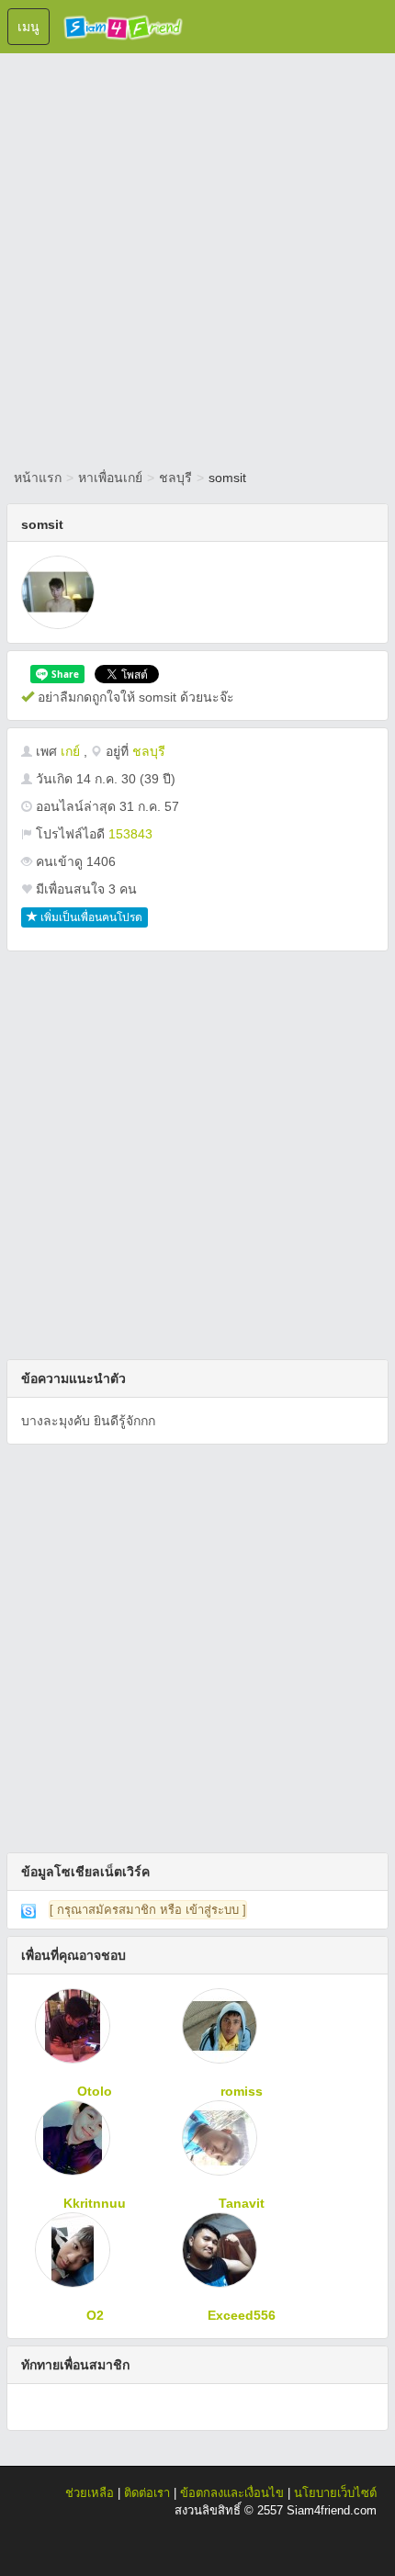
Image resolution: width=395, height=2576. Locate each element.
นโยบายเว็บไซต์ (335, 2493)
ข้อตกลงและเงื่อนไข (232, 2493)
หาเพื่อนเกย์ (110, 478)
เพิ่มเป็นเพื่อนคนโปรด (90, 917)
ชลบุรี (175, 478)
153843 (130, 834)
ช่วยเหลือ (90, 2493)
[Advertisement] (197, 257)
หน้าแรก (38, 478)
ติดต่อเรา (147, 2493)
